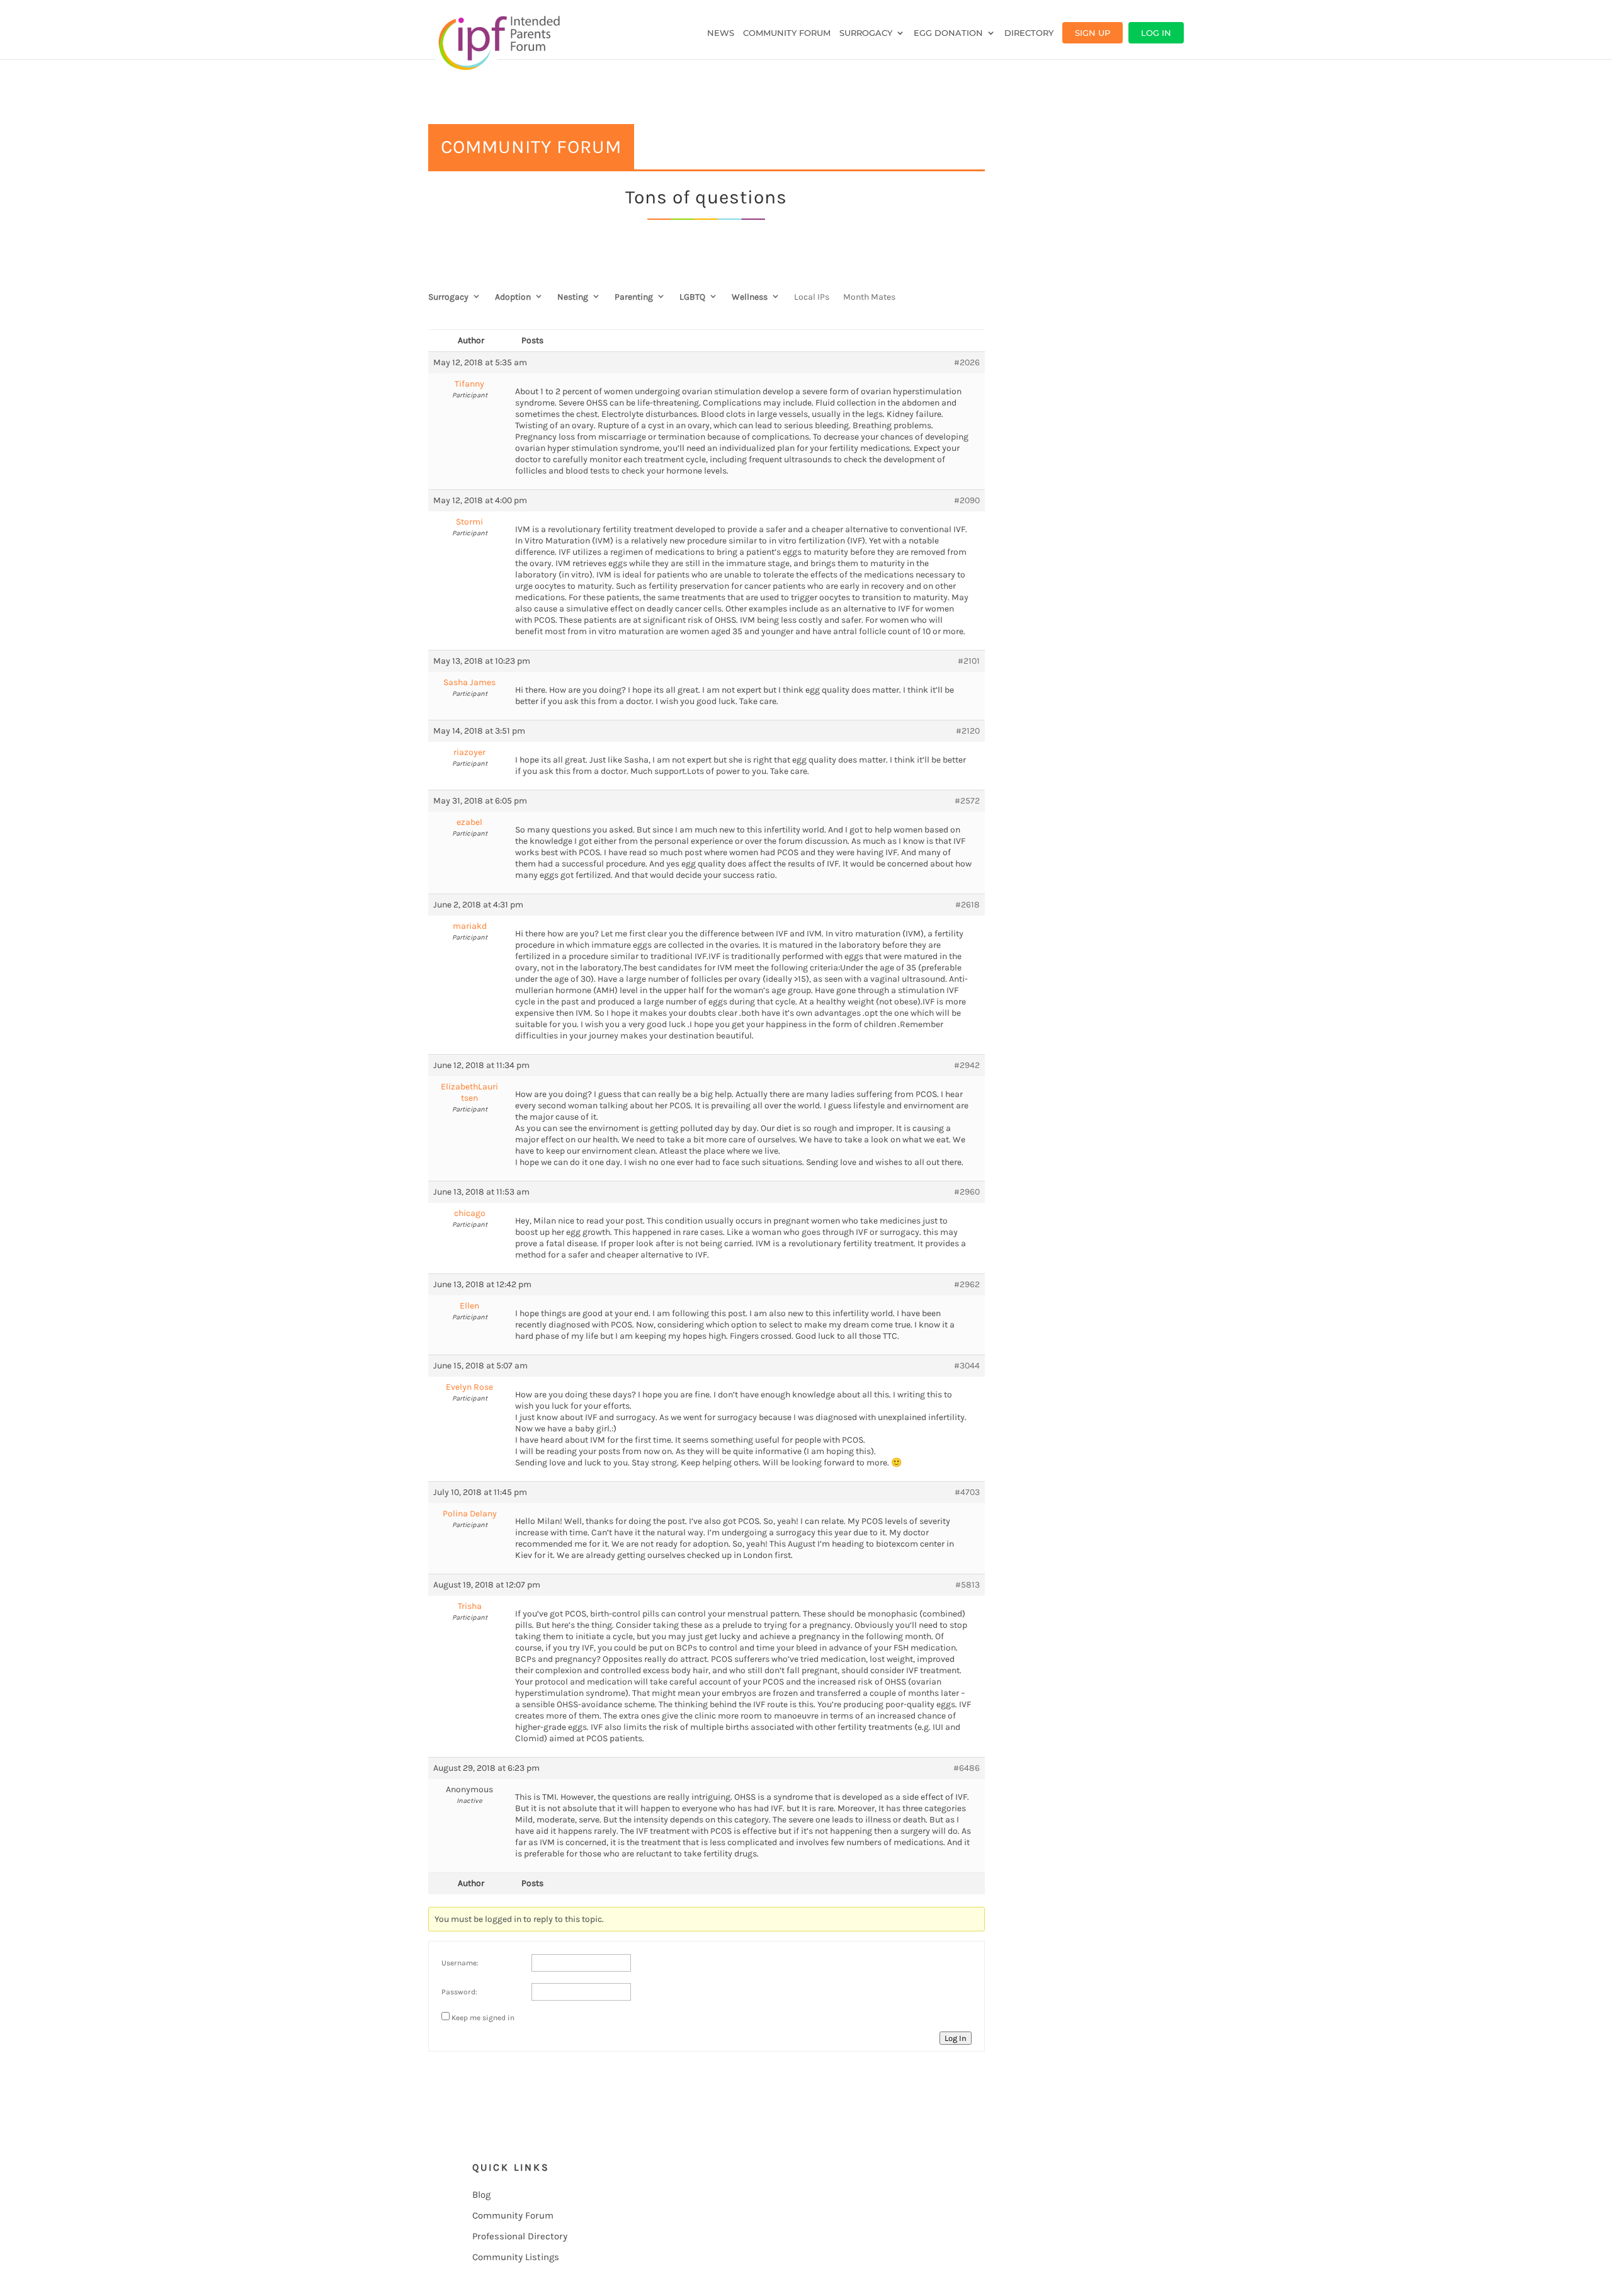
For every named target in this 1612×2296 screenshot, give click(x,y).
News (721, 33)
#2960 (967, 1192)
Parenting (634, 297)
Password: (459, 1992)
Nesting (573, 297)
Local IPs (812, 297)
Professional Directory (520, 2236)
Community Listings (516, 2257)
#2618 (968, 905)
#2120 (968, 731)
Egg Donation (948, 33)
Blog (481, 2195)
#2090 (967, 500)
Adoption (513, 297)
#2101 (969, 661)
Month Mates (869, 297)
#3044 (967, 1366)
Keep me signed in (483, 2018)
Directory (1029, 33)
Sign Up (1093, 33)
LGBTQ (692, 297)
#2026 (967, 362)
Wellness (750, 297)
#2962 (967, 1284)
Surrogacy (866, 33)
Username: (460, 1963)
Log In (1156, 33)
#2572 (967, 801)
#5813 (968, 1585)
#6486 (967, 1768)
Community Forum (787, 33)
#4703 (967, 1492)
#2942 (967, 1065)
